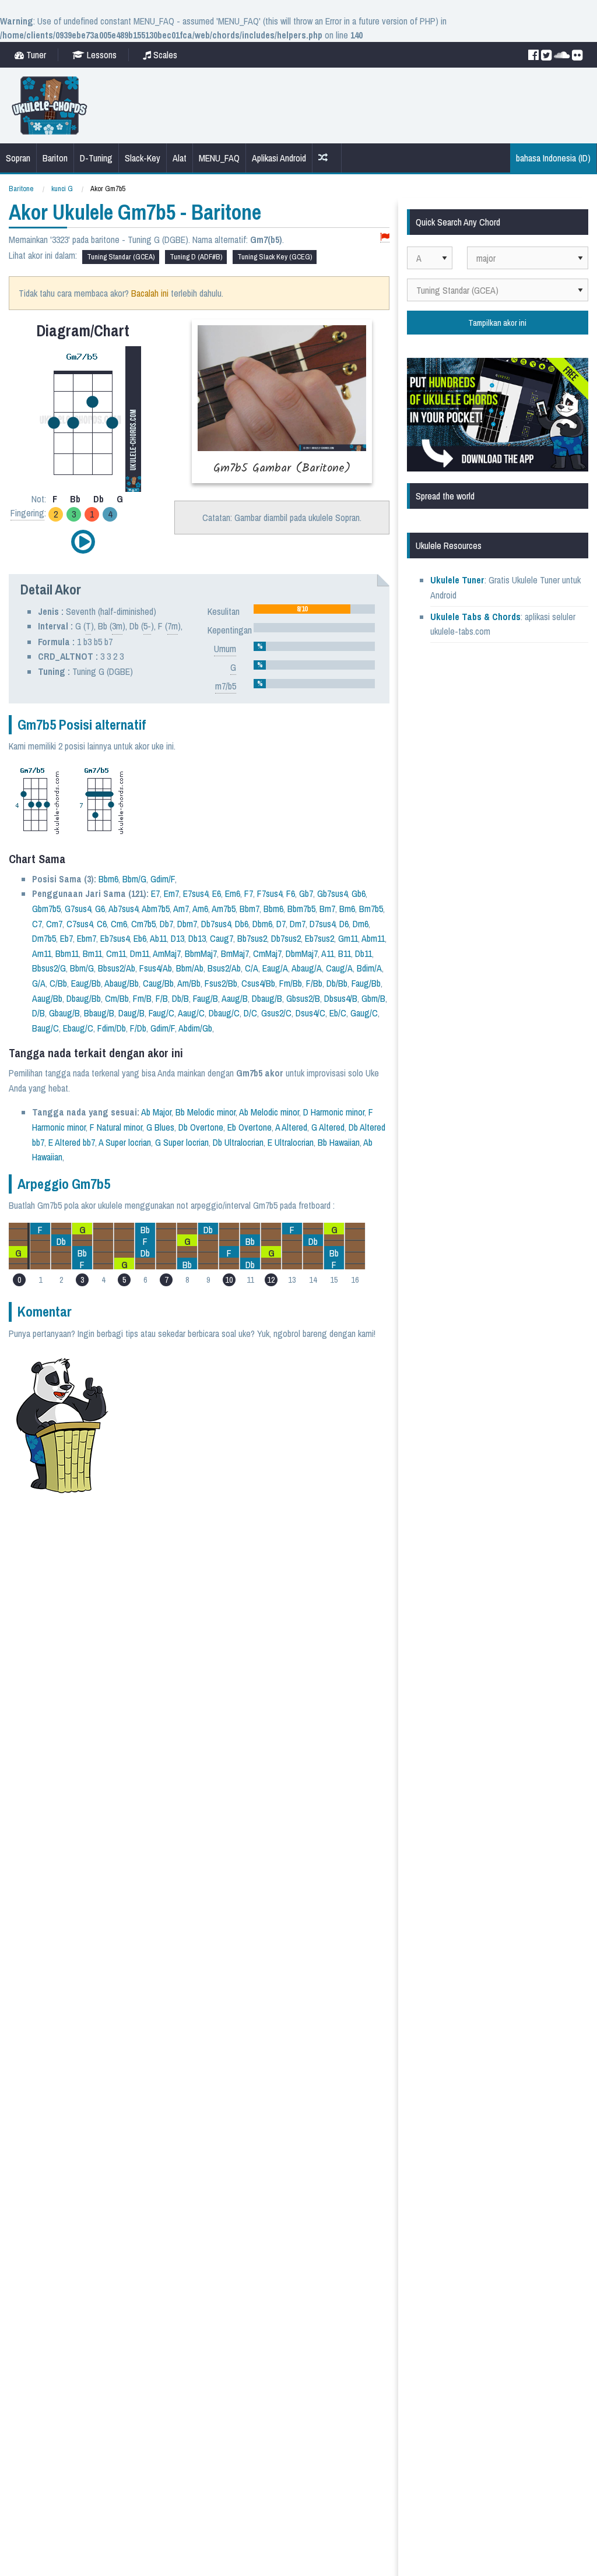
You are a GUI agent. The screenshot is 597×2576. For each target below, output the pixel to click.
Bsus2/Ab (224, 968)
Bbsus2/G (49, 968)
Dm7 (298, 924)
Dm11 (140, 953)
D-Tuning (96, 158)
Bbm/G (134, 879)
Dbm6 (262, 924)
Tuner (35, 55)
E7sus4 (196, 893)
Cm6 (119, 924)
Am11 (42, 953)
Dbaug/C (224, 1013)
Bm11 (92, 953)
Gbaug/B (64, 1013)
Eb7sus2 (319, 938)
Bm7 (327, 909)
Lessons (101, 55)
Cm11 (116, 953)
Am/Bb (189, 983)
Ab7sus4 (123, 909)
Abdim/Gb (195, 1028)
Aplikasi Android (279, 158)
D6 (344, 924)
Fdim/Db (112, 1028)
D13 (178, 938)
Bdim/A (369, 968)
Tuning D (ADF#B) (196, 257)
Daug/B (131, 1013)
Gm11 (348, 938)
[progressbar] (314, 609)
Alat (180, 158)
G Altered (328, 1127)
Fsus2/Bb (221, 983)
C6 (102, 924)
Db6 (242, 924)
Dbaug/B (267, 998)
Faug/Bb (366, 983)
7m (173, 626)
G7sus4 (78, 909)
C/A (252, 968)
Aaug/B (235, 998)
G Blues (160, 1127)
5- (147, 626)
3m (117, 626)
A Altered (291, 1127)
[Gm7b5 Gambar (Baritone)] (282, 401)
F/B (162, 998)
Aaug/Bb (47, 998)
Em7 (171, 893)
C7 (37, 924)
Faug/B (206, 998)
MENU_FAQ (219, 158)
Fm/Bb (291, 983)
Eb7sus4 (115, 938)
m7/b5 (226, 686)
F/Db (138, 1028)
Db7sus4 (216, 924)
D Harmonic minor (334, 1112)
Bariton (55, 158)
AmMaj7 (167, 953)
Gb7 (306, 893)
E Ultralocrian (291, 1142)
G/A (39, 983)
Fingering (27, 513)
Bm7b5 (371, 909)
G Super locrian (182, 1142)
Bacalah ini (150, 293)
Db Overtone (201, 1127)
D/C (250, 1013)
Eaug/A (275, 968)
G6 (100, 909)
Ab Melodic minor (269, 1112)
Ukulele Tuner (457, 580)
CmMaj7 (267, 953)
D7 (281, 924)
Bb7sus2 (252, 938)
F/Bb (314, 983)
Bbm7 (250, 909)
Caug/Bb (158, 983)
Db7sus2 (286, 938)
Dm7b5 (44, 938)
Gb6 (359, 893)
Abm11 (373, 938)
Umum (225, 649)
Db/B (180, 998)
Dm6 (361, 924)
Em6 (233, 893)
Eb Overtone (250, 1127)
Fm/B (142, 998)
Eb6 (140, 938)
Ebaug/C (78, 1028)
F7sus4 (270, 893)
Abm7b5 (156, 909)
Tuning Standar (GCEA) (121, 257)
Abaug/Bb (122, 983)
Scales (164, 55)
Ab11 (158, 938)
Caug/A (339, 968)
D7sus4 (322, 924)
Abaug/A (307, 968)
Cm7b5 (143, 924)
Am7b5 (224, 909)
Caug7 (222, 938)
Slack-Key (143, 158)
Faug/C (161, 1013)
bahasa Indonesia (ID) (553, 158)
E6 (217, 893)
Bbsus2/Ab (117, 968)
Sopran (18, 158)
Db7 (166, 924)
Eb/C (338, 1013)
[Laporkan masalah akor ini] (385, 237)
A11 (328, 953)
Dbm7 (187, 924)
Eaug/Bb (86, 983)
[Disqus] (246, 1645)
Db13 (197, 938)
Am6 (200, 909)
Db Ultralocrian (238, 1142)
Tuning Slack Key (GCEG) (275, 257)
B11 (345, 953)
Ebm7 (87, 938)
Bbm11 (67, 953)
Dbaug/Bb (84, 998)
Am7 (181, 909)
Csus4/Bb (258, 983)
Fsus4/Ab (156, 968)
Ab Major (156, 1112)
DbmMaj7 (302, 953)
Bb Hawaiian (339, 1142)
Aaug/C (191, 1013)
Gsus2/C (276, 1013)
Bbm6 (108, 879)
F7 (249, 893)
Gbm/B (373, 998)
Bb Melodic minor (206, 1112)
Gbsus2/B (303, 998)
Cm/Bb (117, 998)
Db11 (364, 953)
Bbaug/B (99, 1013)
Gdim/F (163, 879)
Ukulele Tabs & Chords (475, 617)
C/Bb (58, 983)
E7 (155, 893)
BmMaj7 (235, 953)
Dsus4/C (310, 1013)
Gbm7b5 (46, 909)
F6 (291, 893)
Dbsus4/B (341, 998)
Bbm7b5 (301, 909)
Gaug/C (364, 1013)
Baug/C (45, 1028)
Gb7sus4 (332, 893)
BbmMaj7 (201, 953)
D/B (38, 1013)
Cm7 (54, 924)
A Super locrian (125, 1142)
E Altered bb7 (72, 1142)
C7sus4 (80, 924)
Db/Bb (337, 983)
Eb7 (66, 938)
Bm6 (347, 909)
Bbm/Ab (190, 968)
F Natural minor (116, 1127)
